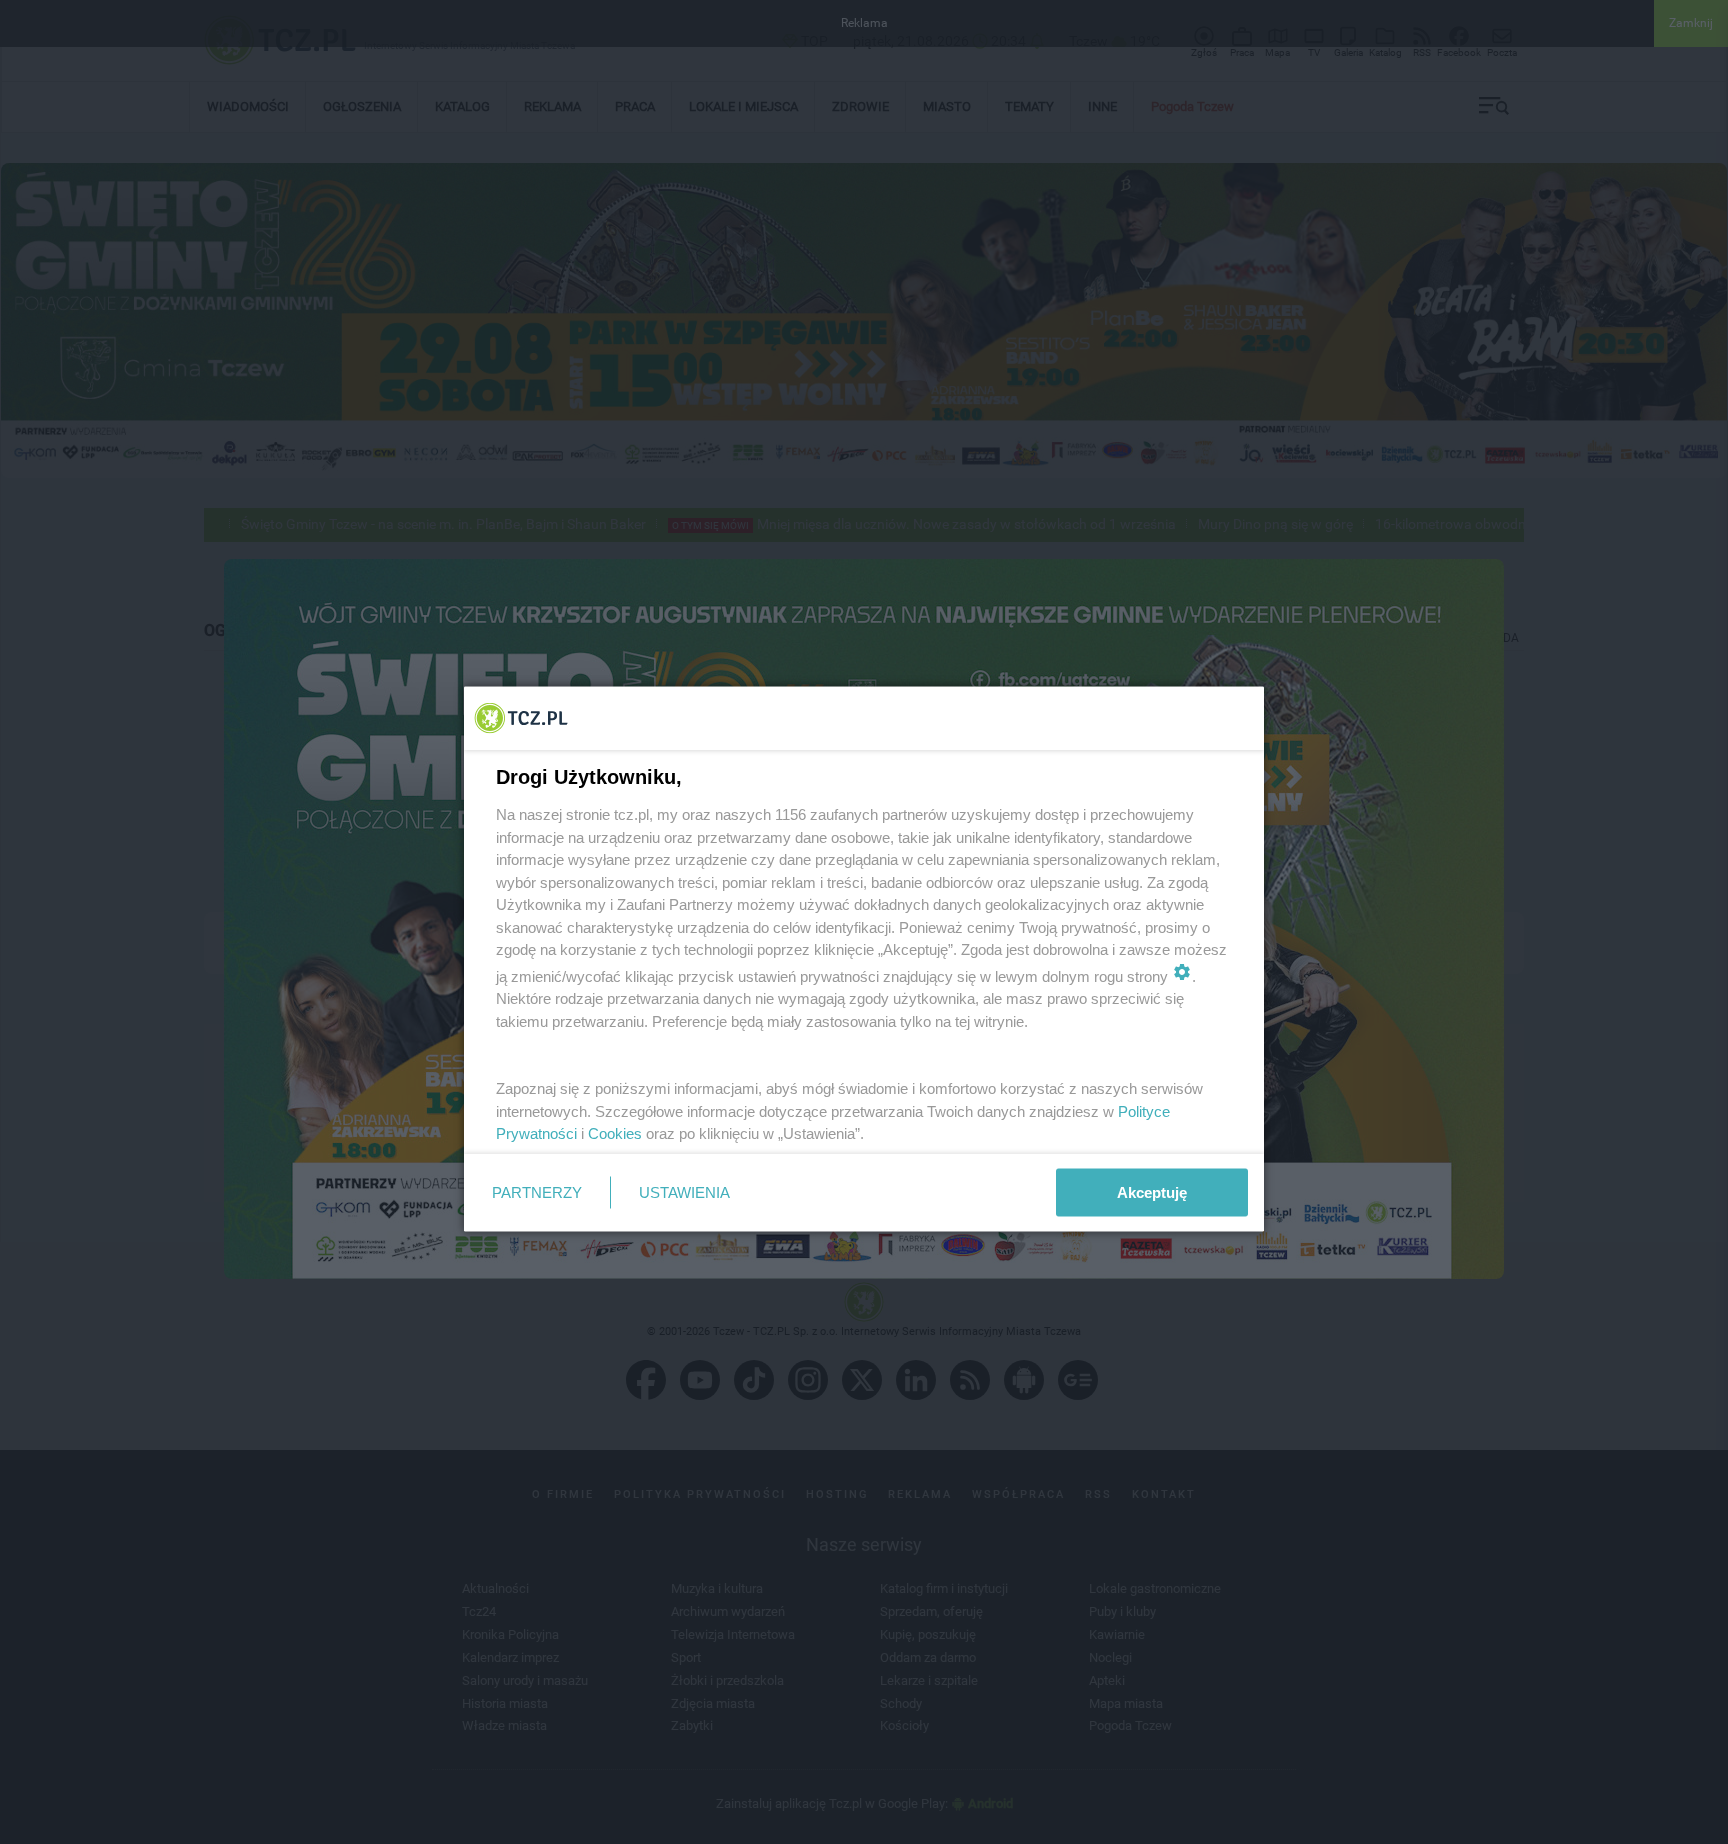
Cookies (615, 1133)
